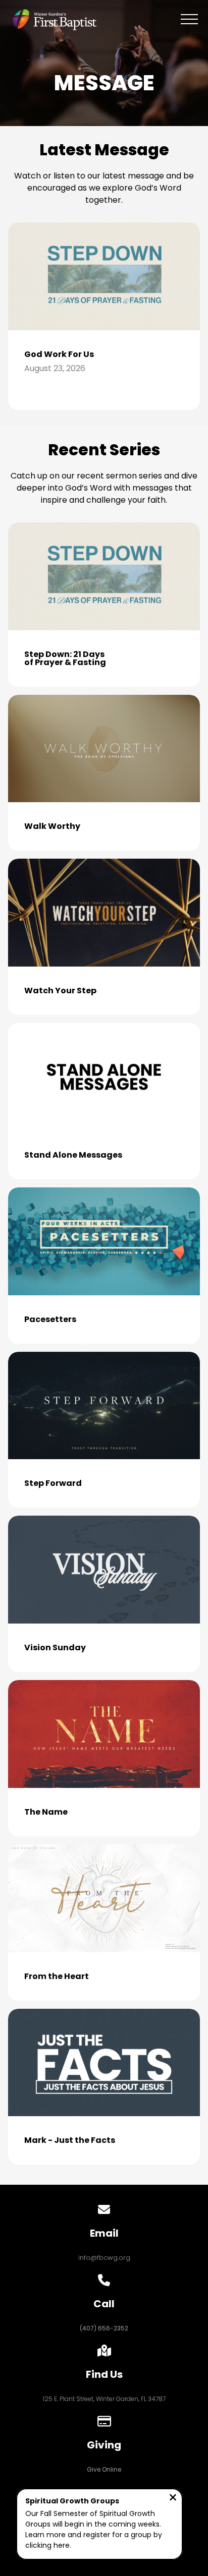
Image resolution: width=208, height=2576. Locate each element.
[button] (189, 19)
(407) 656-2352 (104, 2328)
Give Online (104, 2469)
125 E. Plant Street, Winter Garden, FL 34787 (104, 2399)
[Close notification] (173, 2499)
